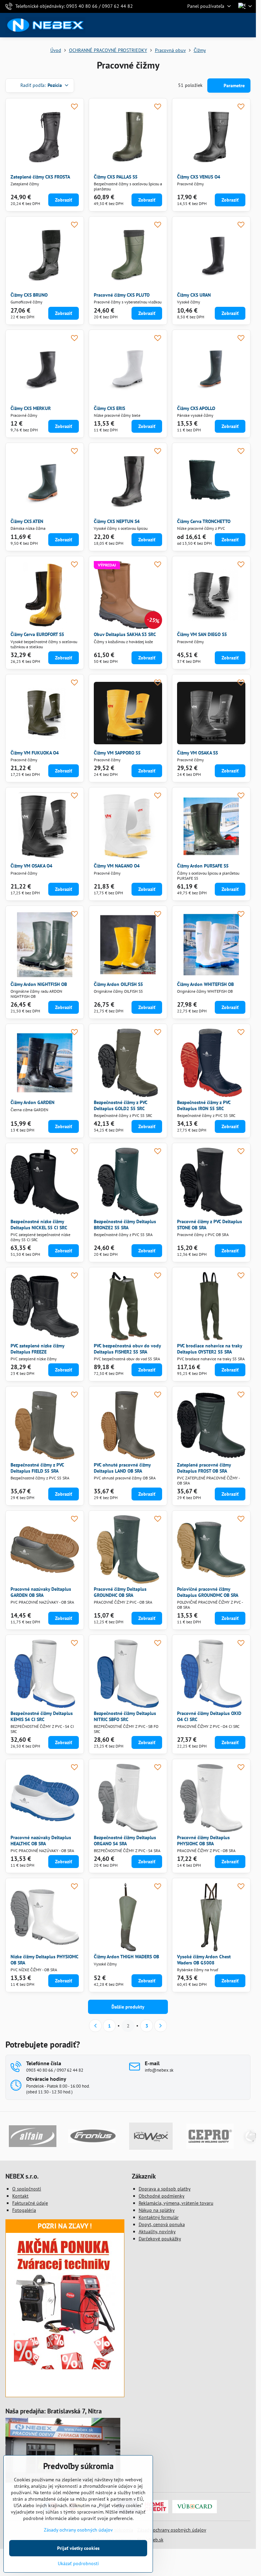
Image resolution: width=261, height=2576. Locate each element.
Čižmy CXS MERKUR (31, 408)
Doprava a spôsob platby (165, 2189)
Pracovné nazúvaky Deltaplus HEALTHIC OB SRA (41, 1841)
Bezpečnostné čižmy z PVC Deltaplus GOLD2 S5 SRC (120, 1105)
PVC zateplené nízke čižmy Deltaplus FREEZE (37, 1349)
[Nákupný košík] (231, 25)
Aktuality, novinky (157, 2232)
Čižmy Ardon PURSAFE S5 (203, 866)
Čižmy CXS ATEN (27, 521)
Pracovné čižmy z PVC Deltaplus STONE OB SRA (210, 1225)
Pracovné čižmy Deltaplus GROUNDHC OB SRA (120, 1592)
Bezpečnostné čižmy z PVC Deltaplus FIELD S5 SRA (37, 1468)
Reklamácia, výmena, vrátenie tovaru (176, 2203)
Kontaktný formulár (159, 2217)
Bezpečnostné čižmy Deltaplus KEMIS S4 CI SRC (42, 1716)
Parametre (233, 86)
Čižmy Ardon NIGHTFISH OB (39, 984)
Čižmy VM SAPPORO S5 (117, 753)
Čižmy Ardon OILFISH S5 (118, 984)
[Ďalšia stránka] (161, 2026)
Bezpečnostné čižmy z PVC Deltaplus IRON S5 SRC (204, 1105)
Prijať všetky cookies (78, 2548)
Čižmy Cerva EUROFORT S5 (37, 634)
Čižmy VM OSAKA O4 (31, 866)
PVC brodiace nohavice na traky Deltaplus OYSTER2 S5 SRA (210, 1349)
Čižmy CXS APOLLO (196, 408)
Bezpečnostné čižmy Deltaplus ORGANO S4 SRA (125, 1841)
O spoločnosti (27, 2189)
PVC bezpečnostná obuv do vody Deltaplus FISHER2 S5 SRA (127, 1349)
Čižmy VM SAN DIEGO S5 (202, 634)
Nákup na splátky (157, 2210)
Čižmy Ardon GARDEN (32, 1102)
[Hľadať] (215, 25)
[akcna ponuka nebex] (65, 2368)
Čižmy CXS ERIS (109, 408)
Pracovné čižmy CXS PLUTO (122, 295)
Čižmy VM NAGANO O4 (117, 866)
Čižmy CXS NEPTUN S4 (117, 521)
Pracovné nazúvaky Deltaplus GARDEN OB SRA (41, 1592)
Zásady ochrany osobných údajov (172, 2530)
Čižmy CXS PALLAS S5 (116, 177)
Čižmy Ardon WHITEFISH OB (205, 984)
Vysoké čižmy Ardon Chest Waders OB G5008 (204, 1960)
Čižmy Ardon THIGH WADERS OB (126, 1957)
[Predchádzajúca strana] (95, 2026)
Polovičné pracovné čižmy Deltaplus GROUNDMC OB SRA (208, 1592)
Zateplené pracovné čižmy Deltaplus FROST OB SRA (204, 1468)
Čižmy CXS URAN (194, 295)
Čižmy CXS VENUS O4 (199, 177)
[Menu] (248, 25)
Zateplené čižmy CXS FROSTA (40, 177)
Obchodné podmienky (162, 2196)
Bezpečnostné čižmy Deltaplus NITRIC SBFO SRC (125, 1716)
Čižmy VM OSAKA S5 (198, 753)
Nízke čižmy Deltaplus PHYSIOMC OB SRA (44, 1960)
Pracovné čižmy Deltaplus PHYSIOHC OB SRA (203, 1841)
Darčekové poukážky (160, 2239)
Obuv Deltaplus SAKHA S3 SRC (125, 634)
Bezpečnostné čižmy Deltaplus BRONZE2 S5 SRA (125, 1225)
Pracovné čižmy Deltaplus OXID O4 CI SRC (209, 1716)
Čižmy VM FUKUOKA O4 (35, 753)
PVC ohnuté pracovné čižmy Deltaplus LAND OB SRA (122, 1468)
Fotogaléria (24, 2210)
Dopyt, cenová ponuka (162, 2224)
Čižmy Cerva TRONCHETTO (204, 521)
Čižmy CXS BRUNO (29, 295)
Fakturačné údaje (30, 2203)
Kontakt (20, 2196)
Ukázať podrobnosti (78, 2563)
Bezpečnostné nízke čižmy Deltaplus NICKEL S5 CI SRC (39, 1225)
